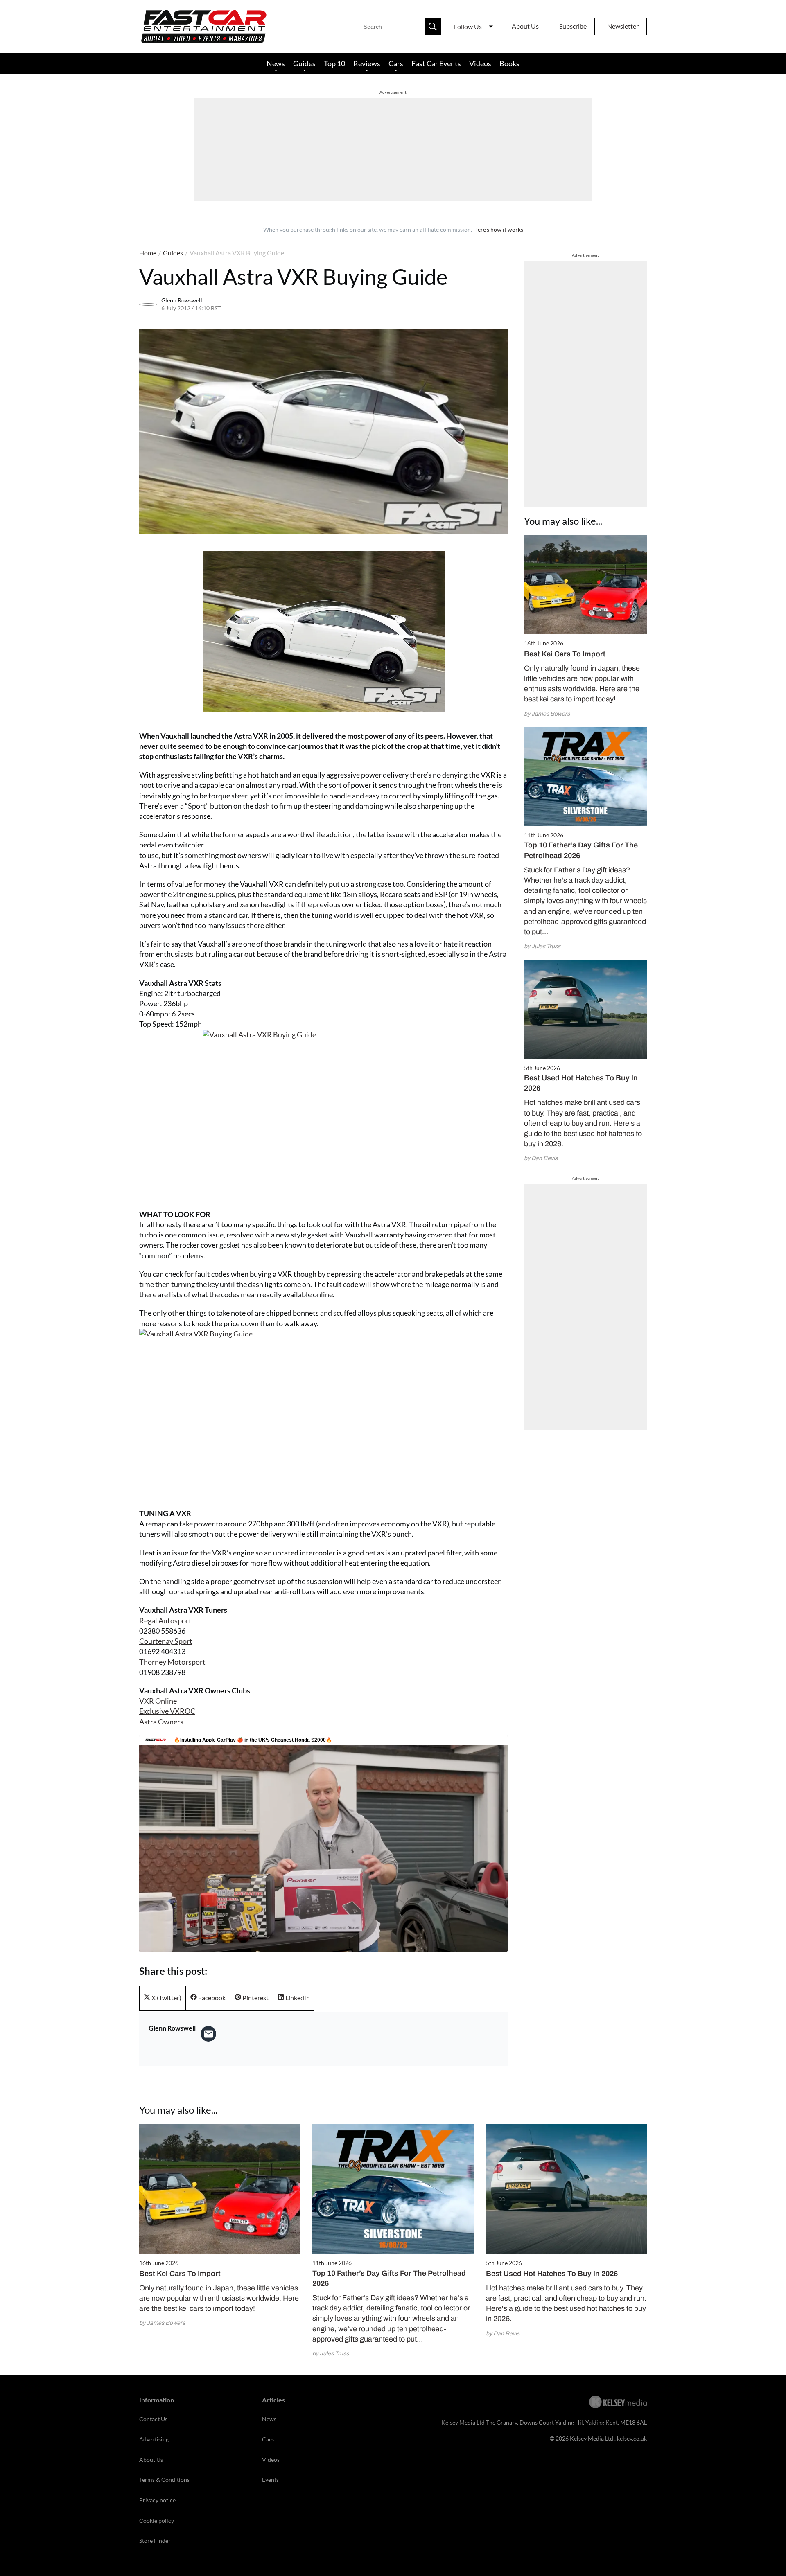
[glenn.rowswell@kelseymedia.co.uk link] (208, 2034)
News (276, 63)
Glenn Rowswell (182, 300)
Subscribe (573, 26)
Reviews (367, 63)
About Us (525, 26)
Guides (304, 63)
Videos (480, 63)
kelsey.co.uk (632, 2438)
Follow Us (468, 26)
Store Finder (155, 2541)
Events (270, 2480)
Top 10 (334, 63)
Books (509, 63)
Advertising (154, 2439)
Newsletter (623, 26)
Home (148, 253)
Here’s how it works (498, 229)
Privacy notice (157, 2500)
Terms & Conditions (164, 2480)
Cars (396, 63)
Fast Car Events (436, 63)
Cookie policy (157, 2521)
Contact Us (153, 2419)
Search (433, 27)
